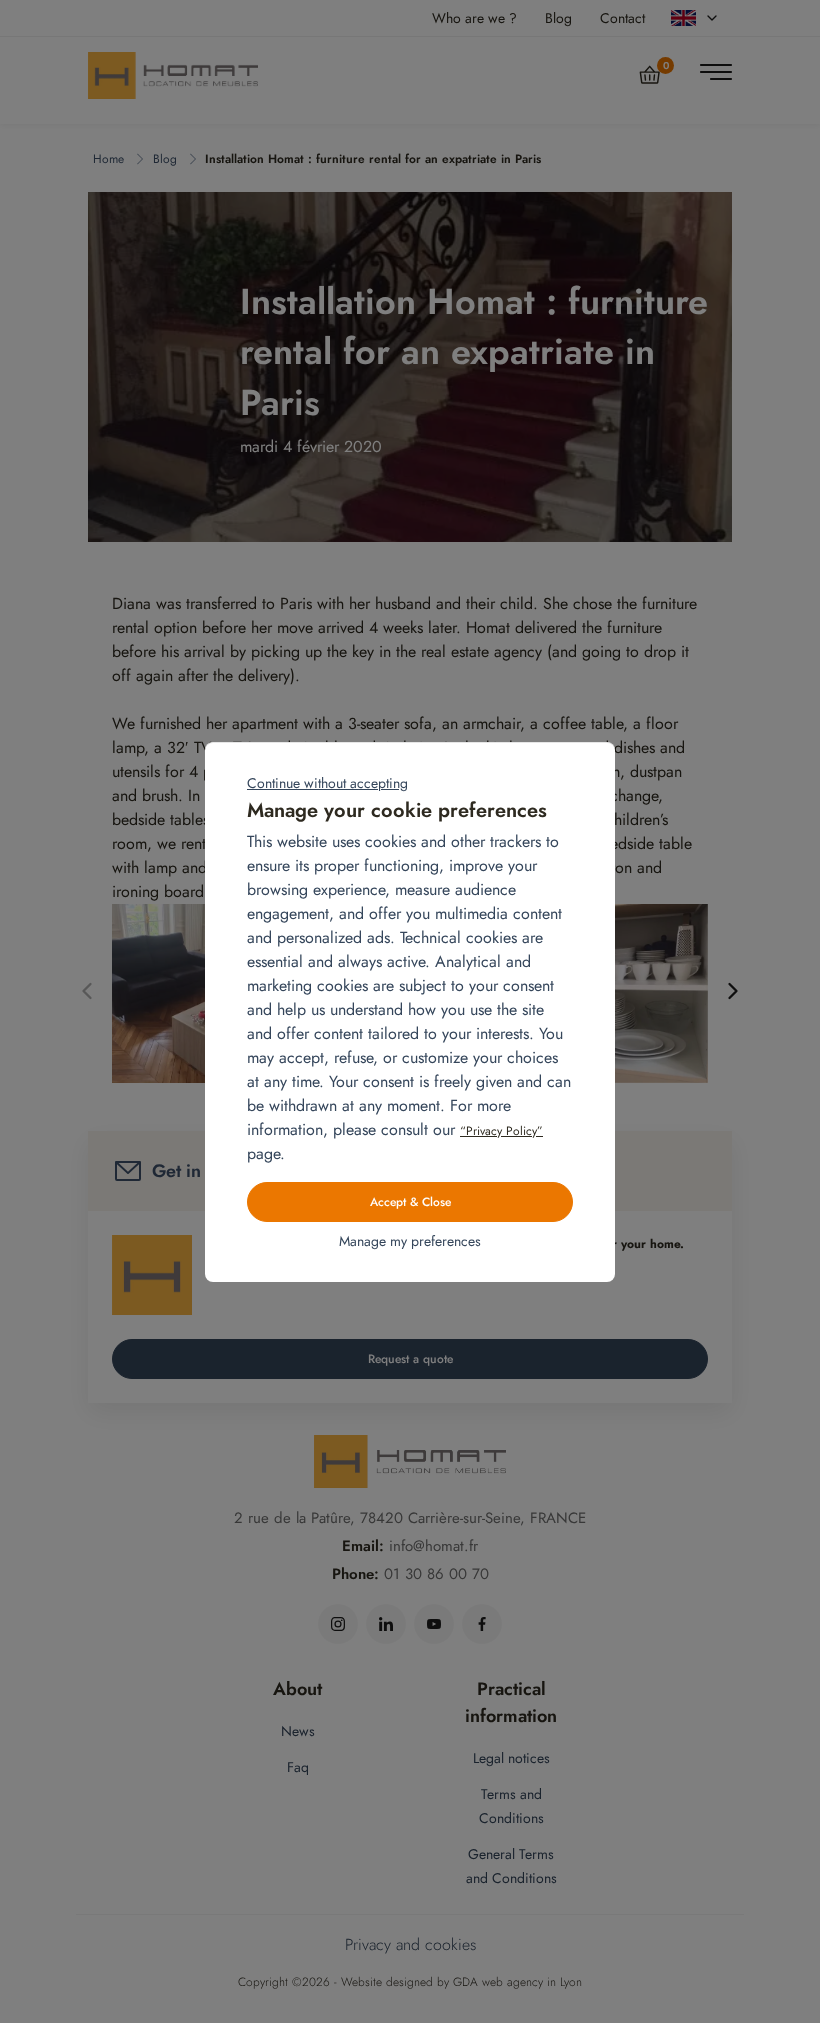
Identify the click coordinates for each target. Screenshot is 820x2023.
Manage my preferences (410, 1241)
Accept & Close (410, 1202)
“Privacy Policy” (501, 1131)
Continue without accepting (327, 783)
